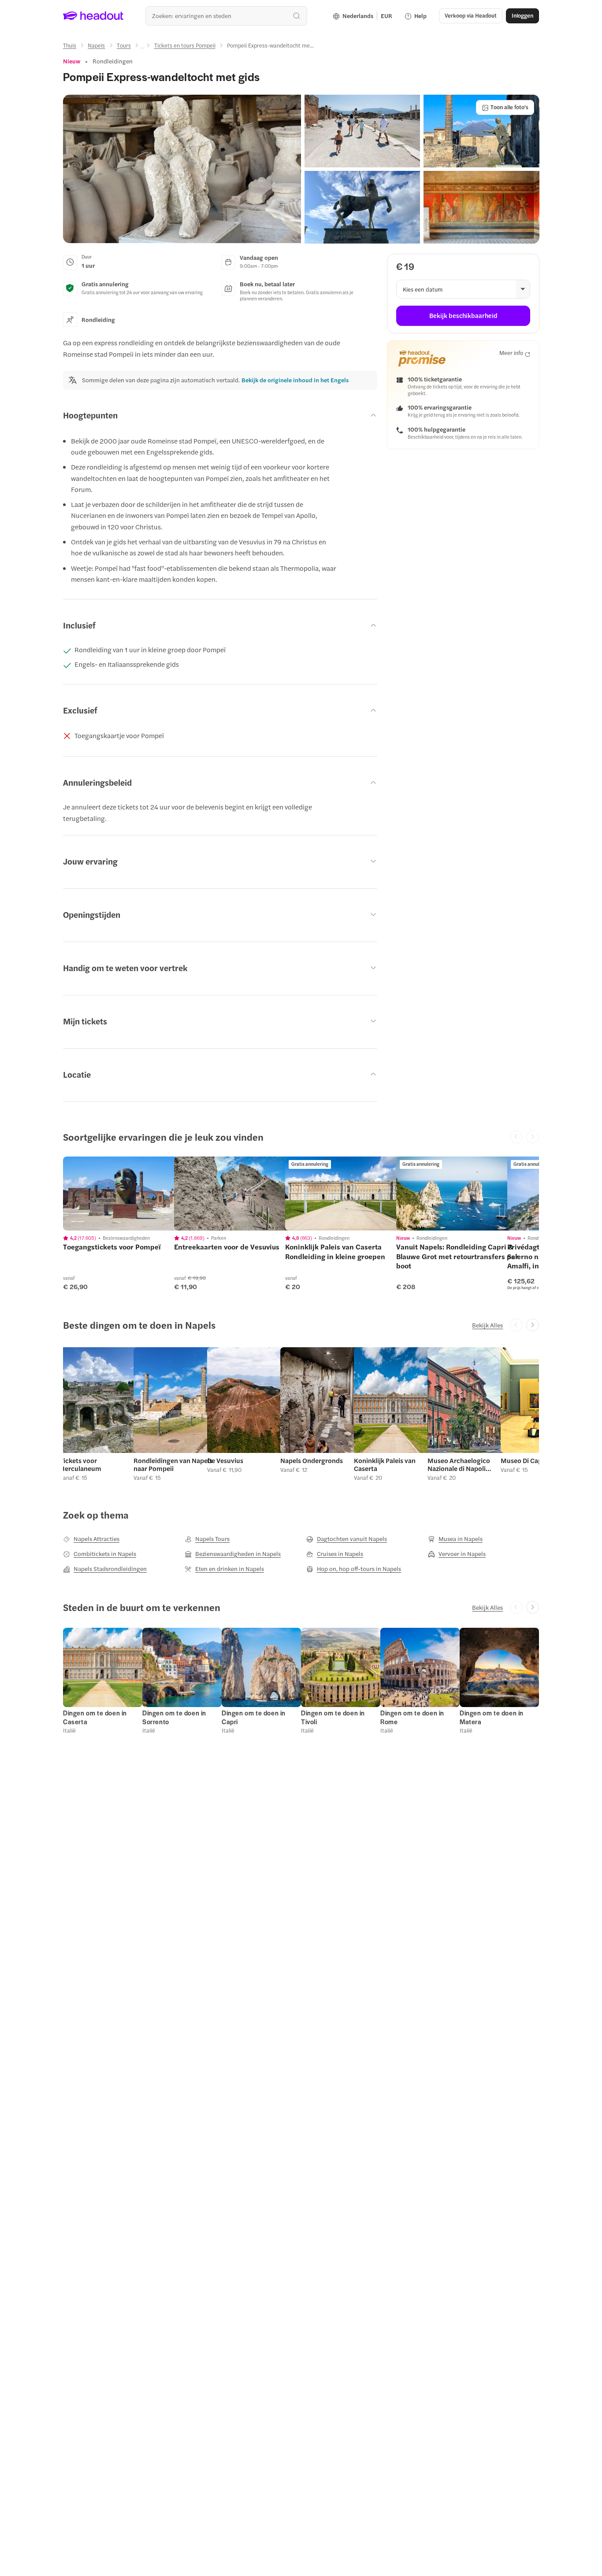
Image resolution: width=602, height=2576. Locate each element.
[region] (125, 1194)
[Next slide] (533, 1325)
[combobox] (226, 16)
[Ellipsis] (142, 48)
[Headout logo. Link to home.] (93, 16)
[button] (182, 169)
